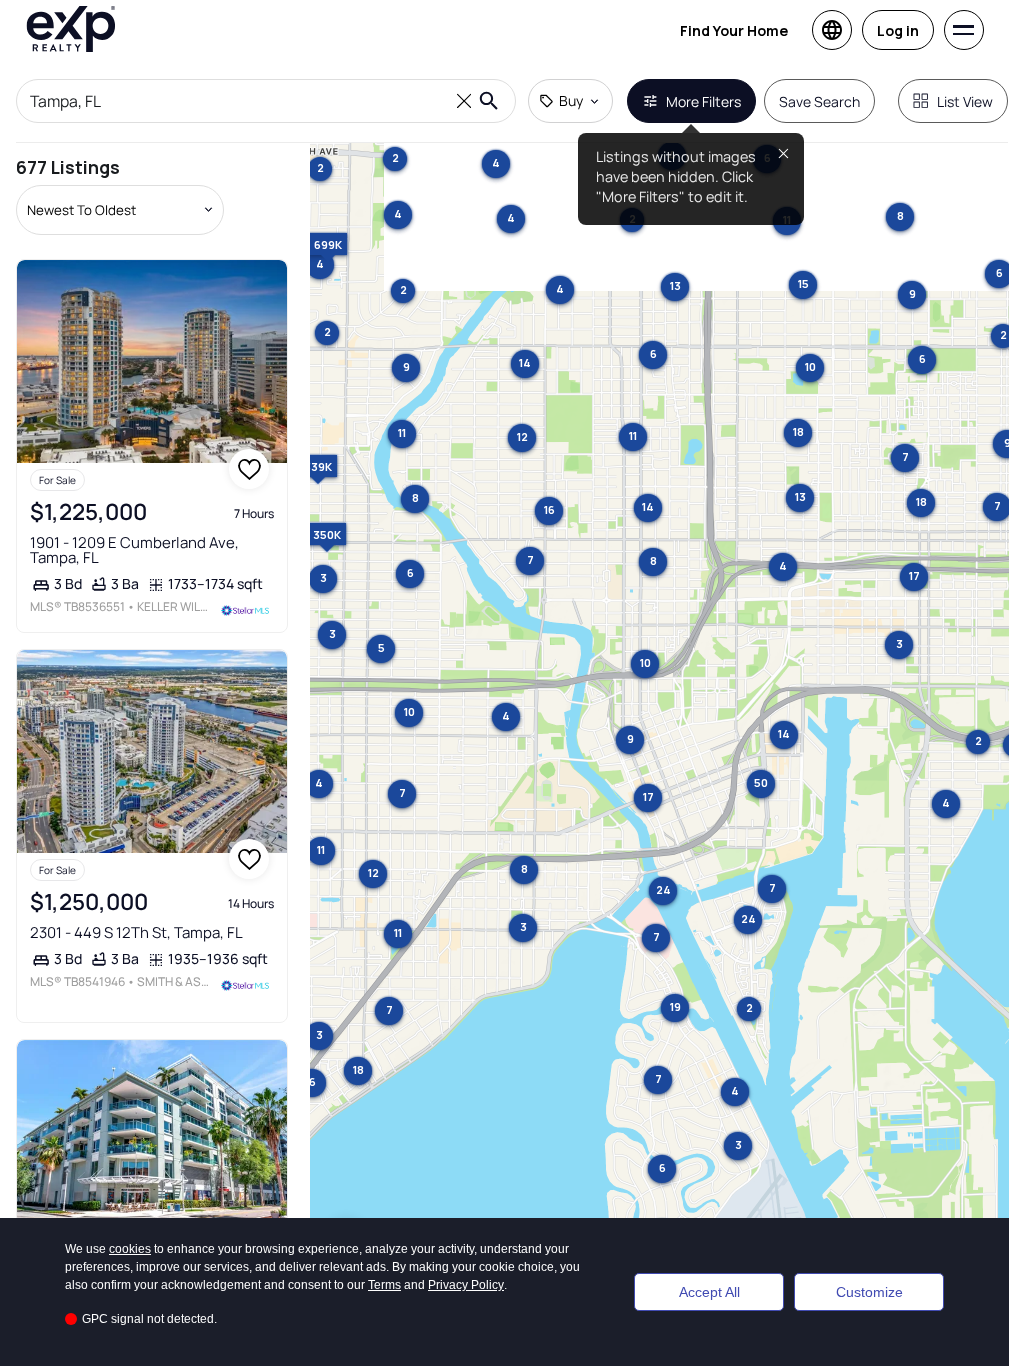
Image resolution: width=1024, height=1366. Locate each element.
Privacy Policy (466, 1285)
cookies (130, 1249)
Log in (898, 30)
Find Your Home (734, 30)
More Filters (703, 101)
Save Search (819, 101)
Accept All (709, 1292)
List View (965, 101)
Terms (384, 1285)
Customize (869, 1292)
